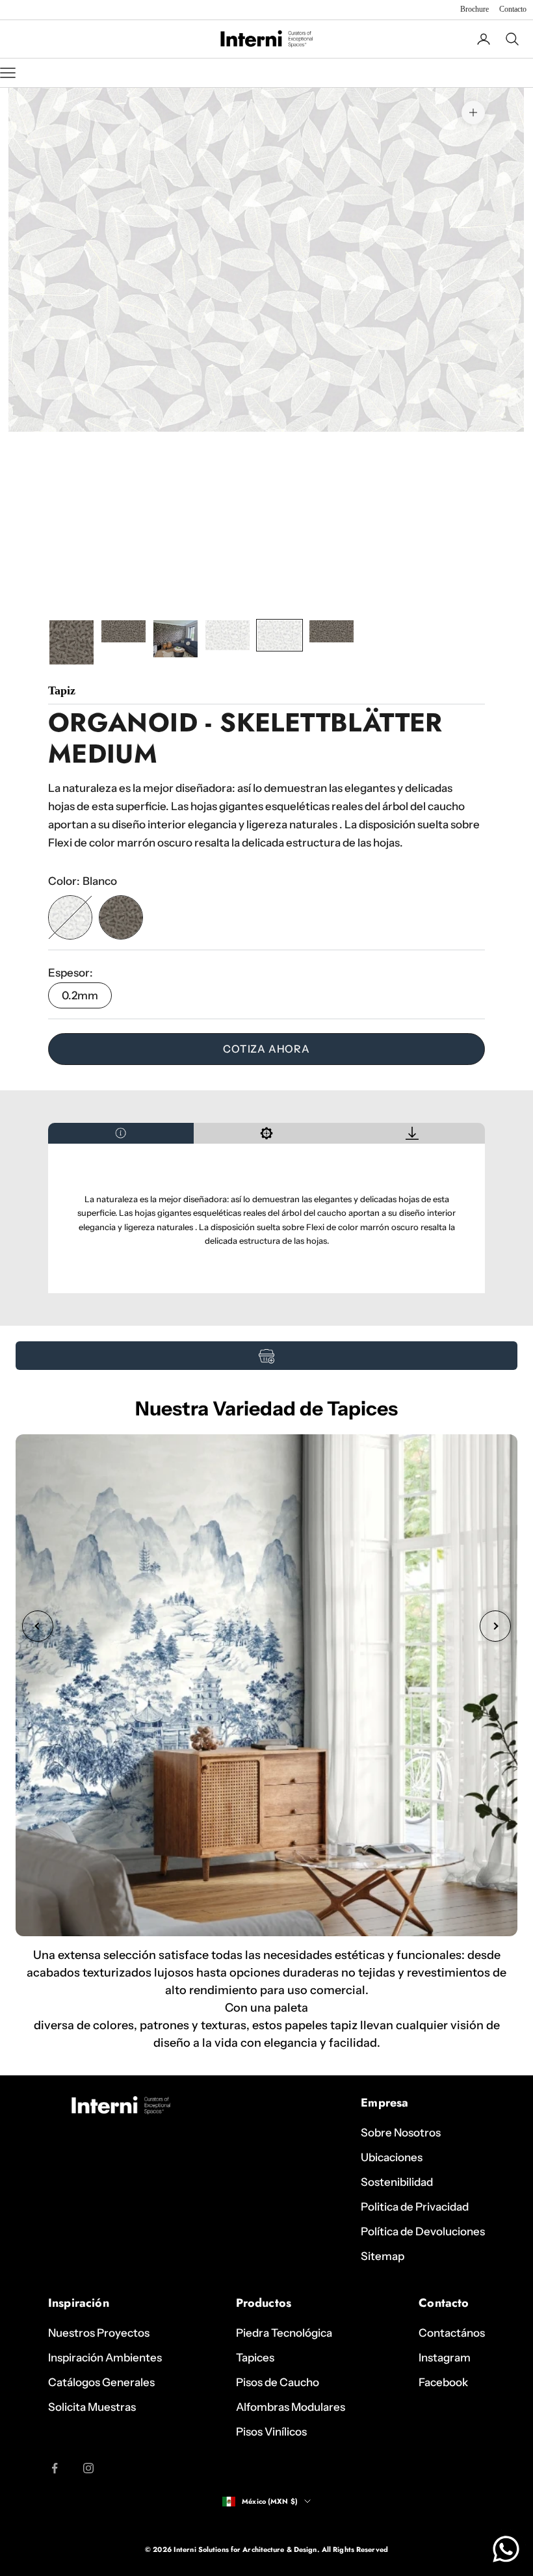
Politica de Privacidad (415, 2207)
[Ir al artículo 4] (227, 635)
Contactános (452, 2333)
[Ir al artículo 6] (331, 631)
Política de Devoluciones (423, 2231)
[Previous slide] (38, 1626)
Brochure (474, 9)
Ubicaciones (392, 2157)
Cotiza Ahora (266, 1049)
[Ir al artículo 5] (279, 635)
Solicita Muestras (92, 2407)
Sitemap (383, 2256)
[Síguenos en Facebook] (55, 2468)
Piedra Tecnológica (284, 2333)
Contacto (513, 9)
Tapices (255, 2358)
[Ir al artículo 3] (175, 638)
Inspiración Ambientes (105, 2358)
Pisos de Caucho (278, 2382)
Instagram (445, 2358)
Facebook (443, 2382)
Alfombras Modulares (291, 2407)
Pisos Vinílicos (271, 2432)
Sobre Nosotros (401, 2133)
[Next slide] (495, 1626)
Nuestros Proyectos (99, 2333)
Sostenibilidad (397, 2182)
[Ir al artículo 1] (71, 642)
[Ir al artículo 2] (123, 631)
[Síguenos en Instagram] (88, 2468)
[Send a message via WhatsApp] (506, 2549)
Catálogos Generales (101, 2382)
